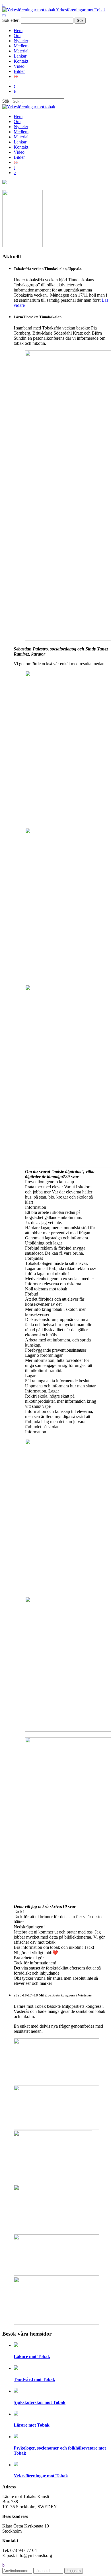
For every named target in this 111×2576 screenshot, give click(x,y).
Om (17, 36)
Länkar (20, 56)
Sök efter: (11, 20)
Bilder (19, 71)
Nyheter (21, 41)
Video (19, 66)
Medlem (21, 46)
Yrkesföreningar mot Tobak (81, 10)
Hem (18, 30)
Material (21, 51)
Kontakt (21, 61)
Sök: (6, 101)
